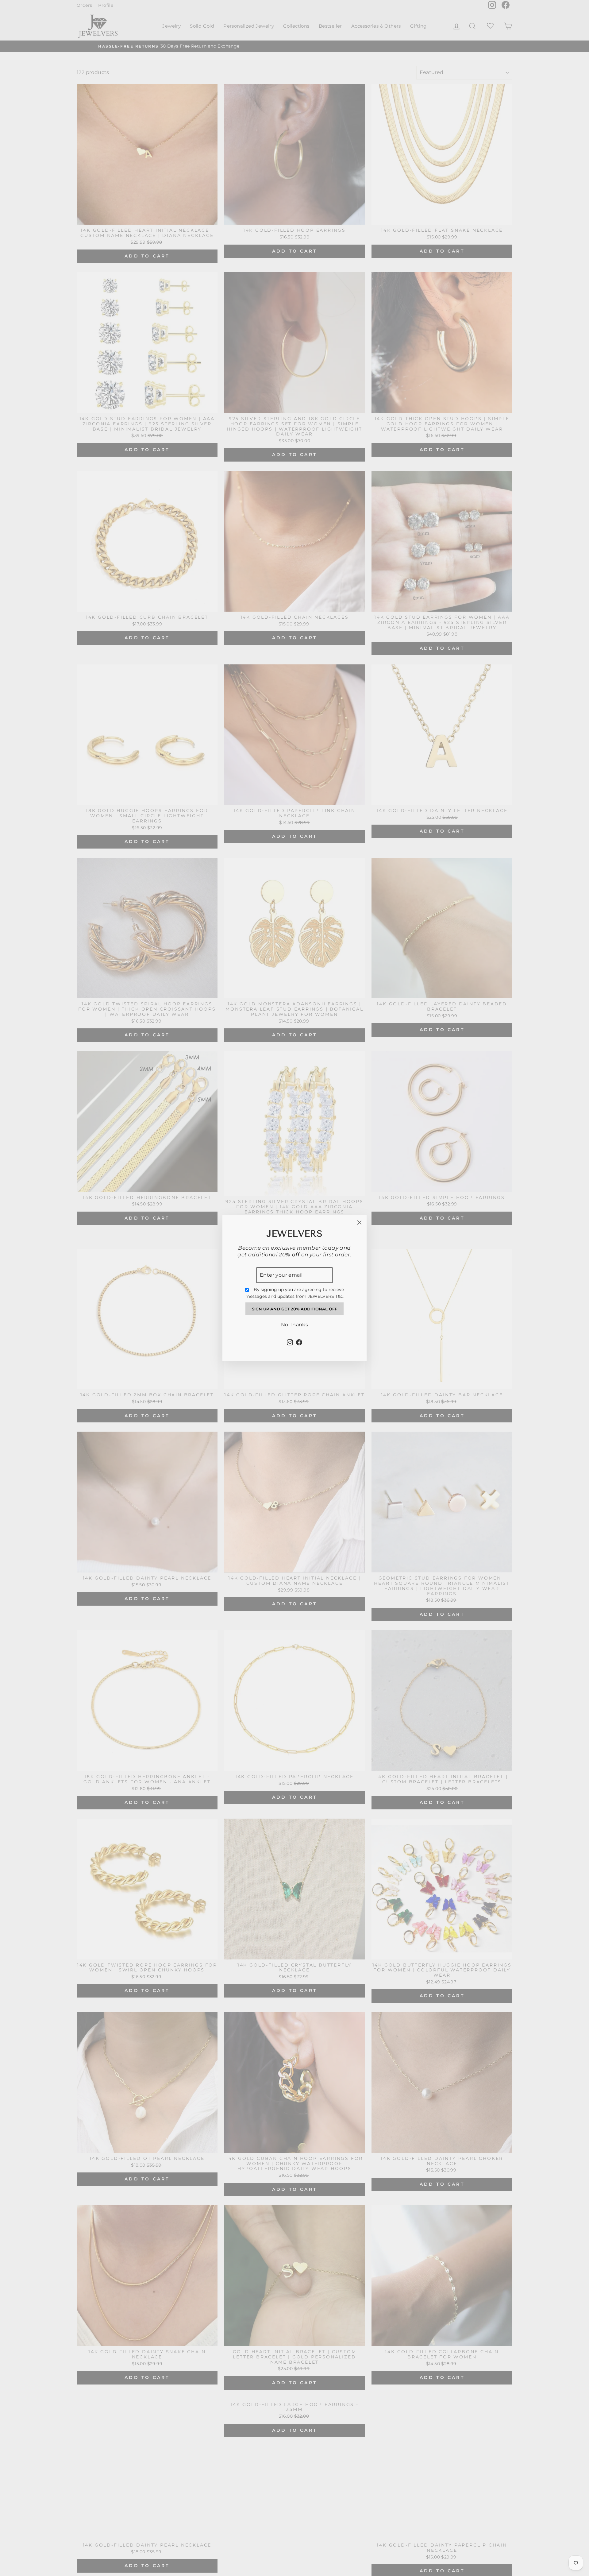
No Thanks (295, 1325)
